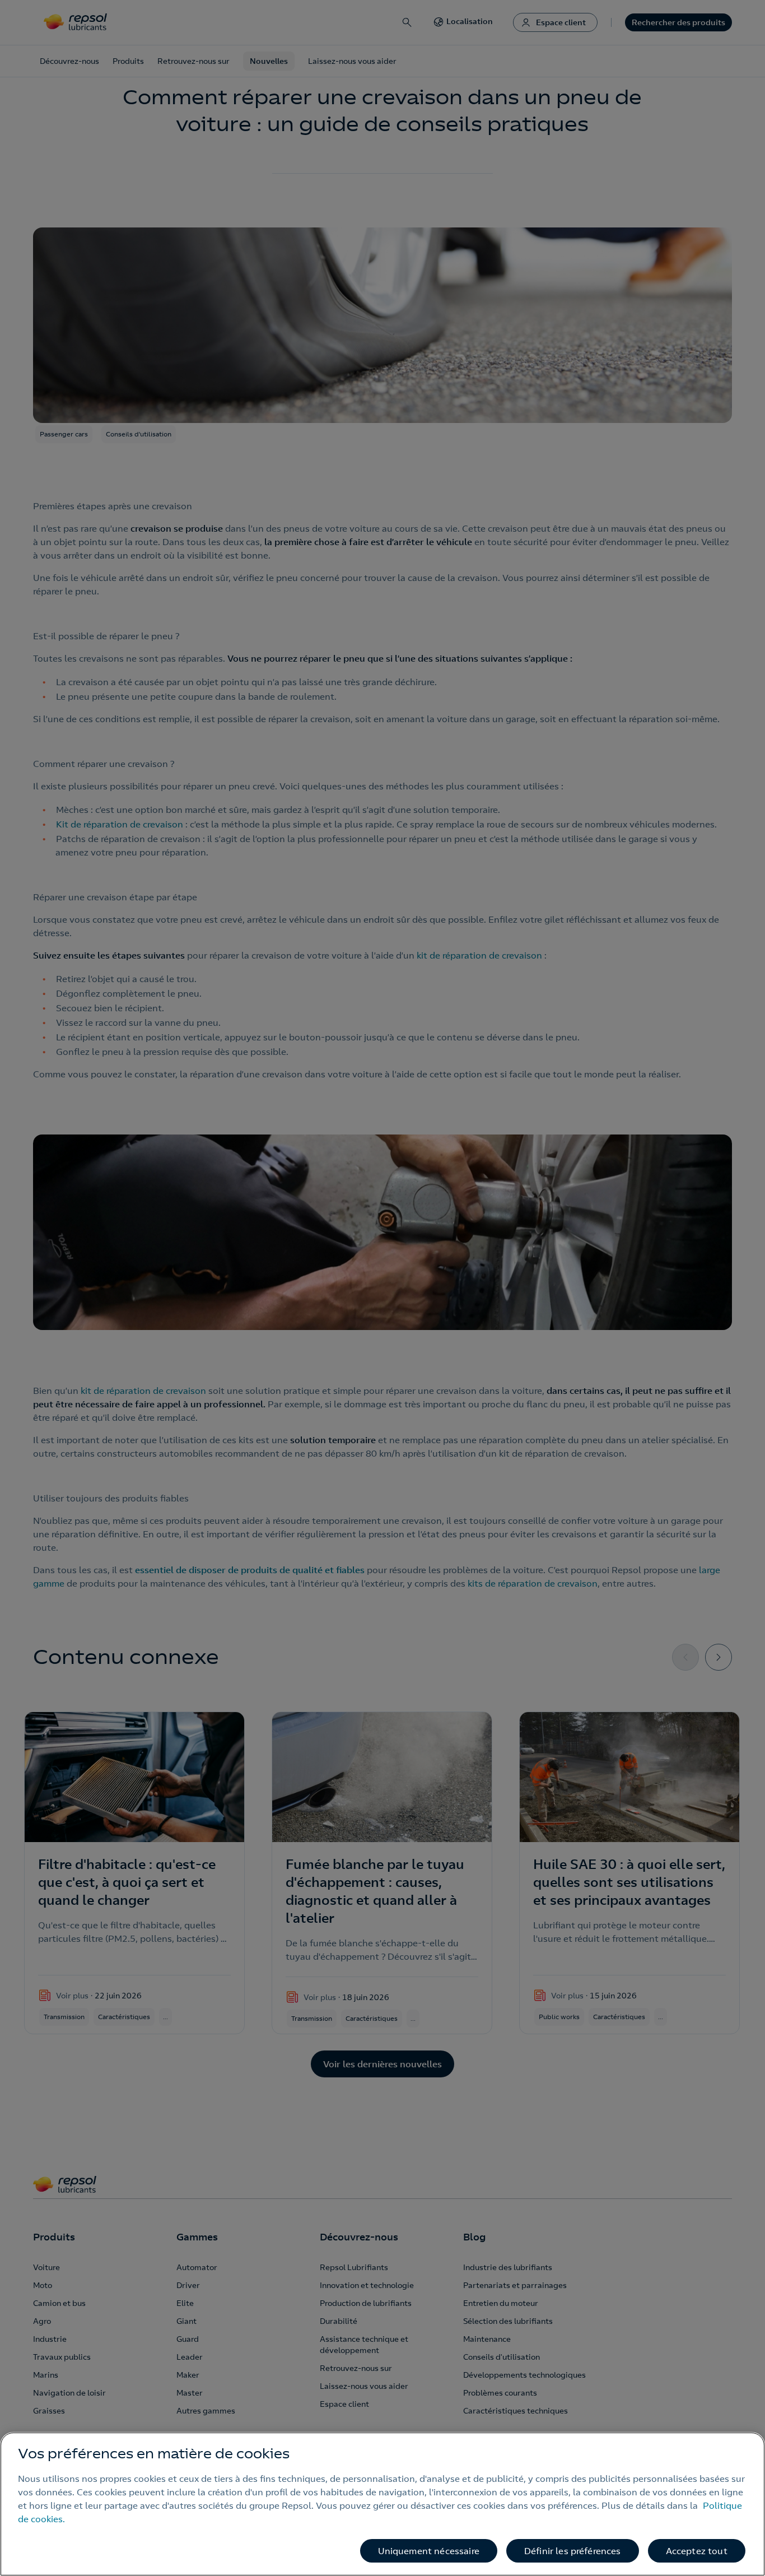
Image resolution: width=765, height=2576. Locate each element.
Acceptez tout (697, 2551)
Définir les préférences (573, 2551)
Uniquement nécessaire (429, 2551)
